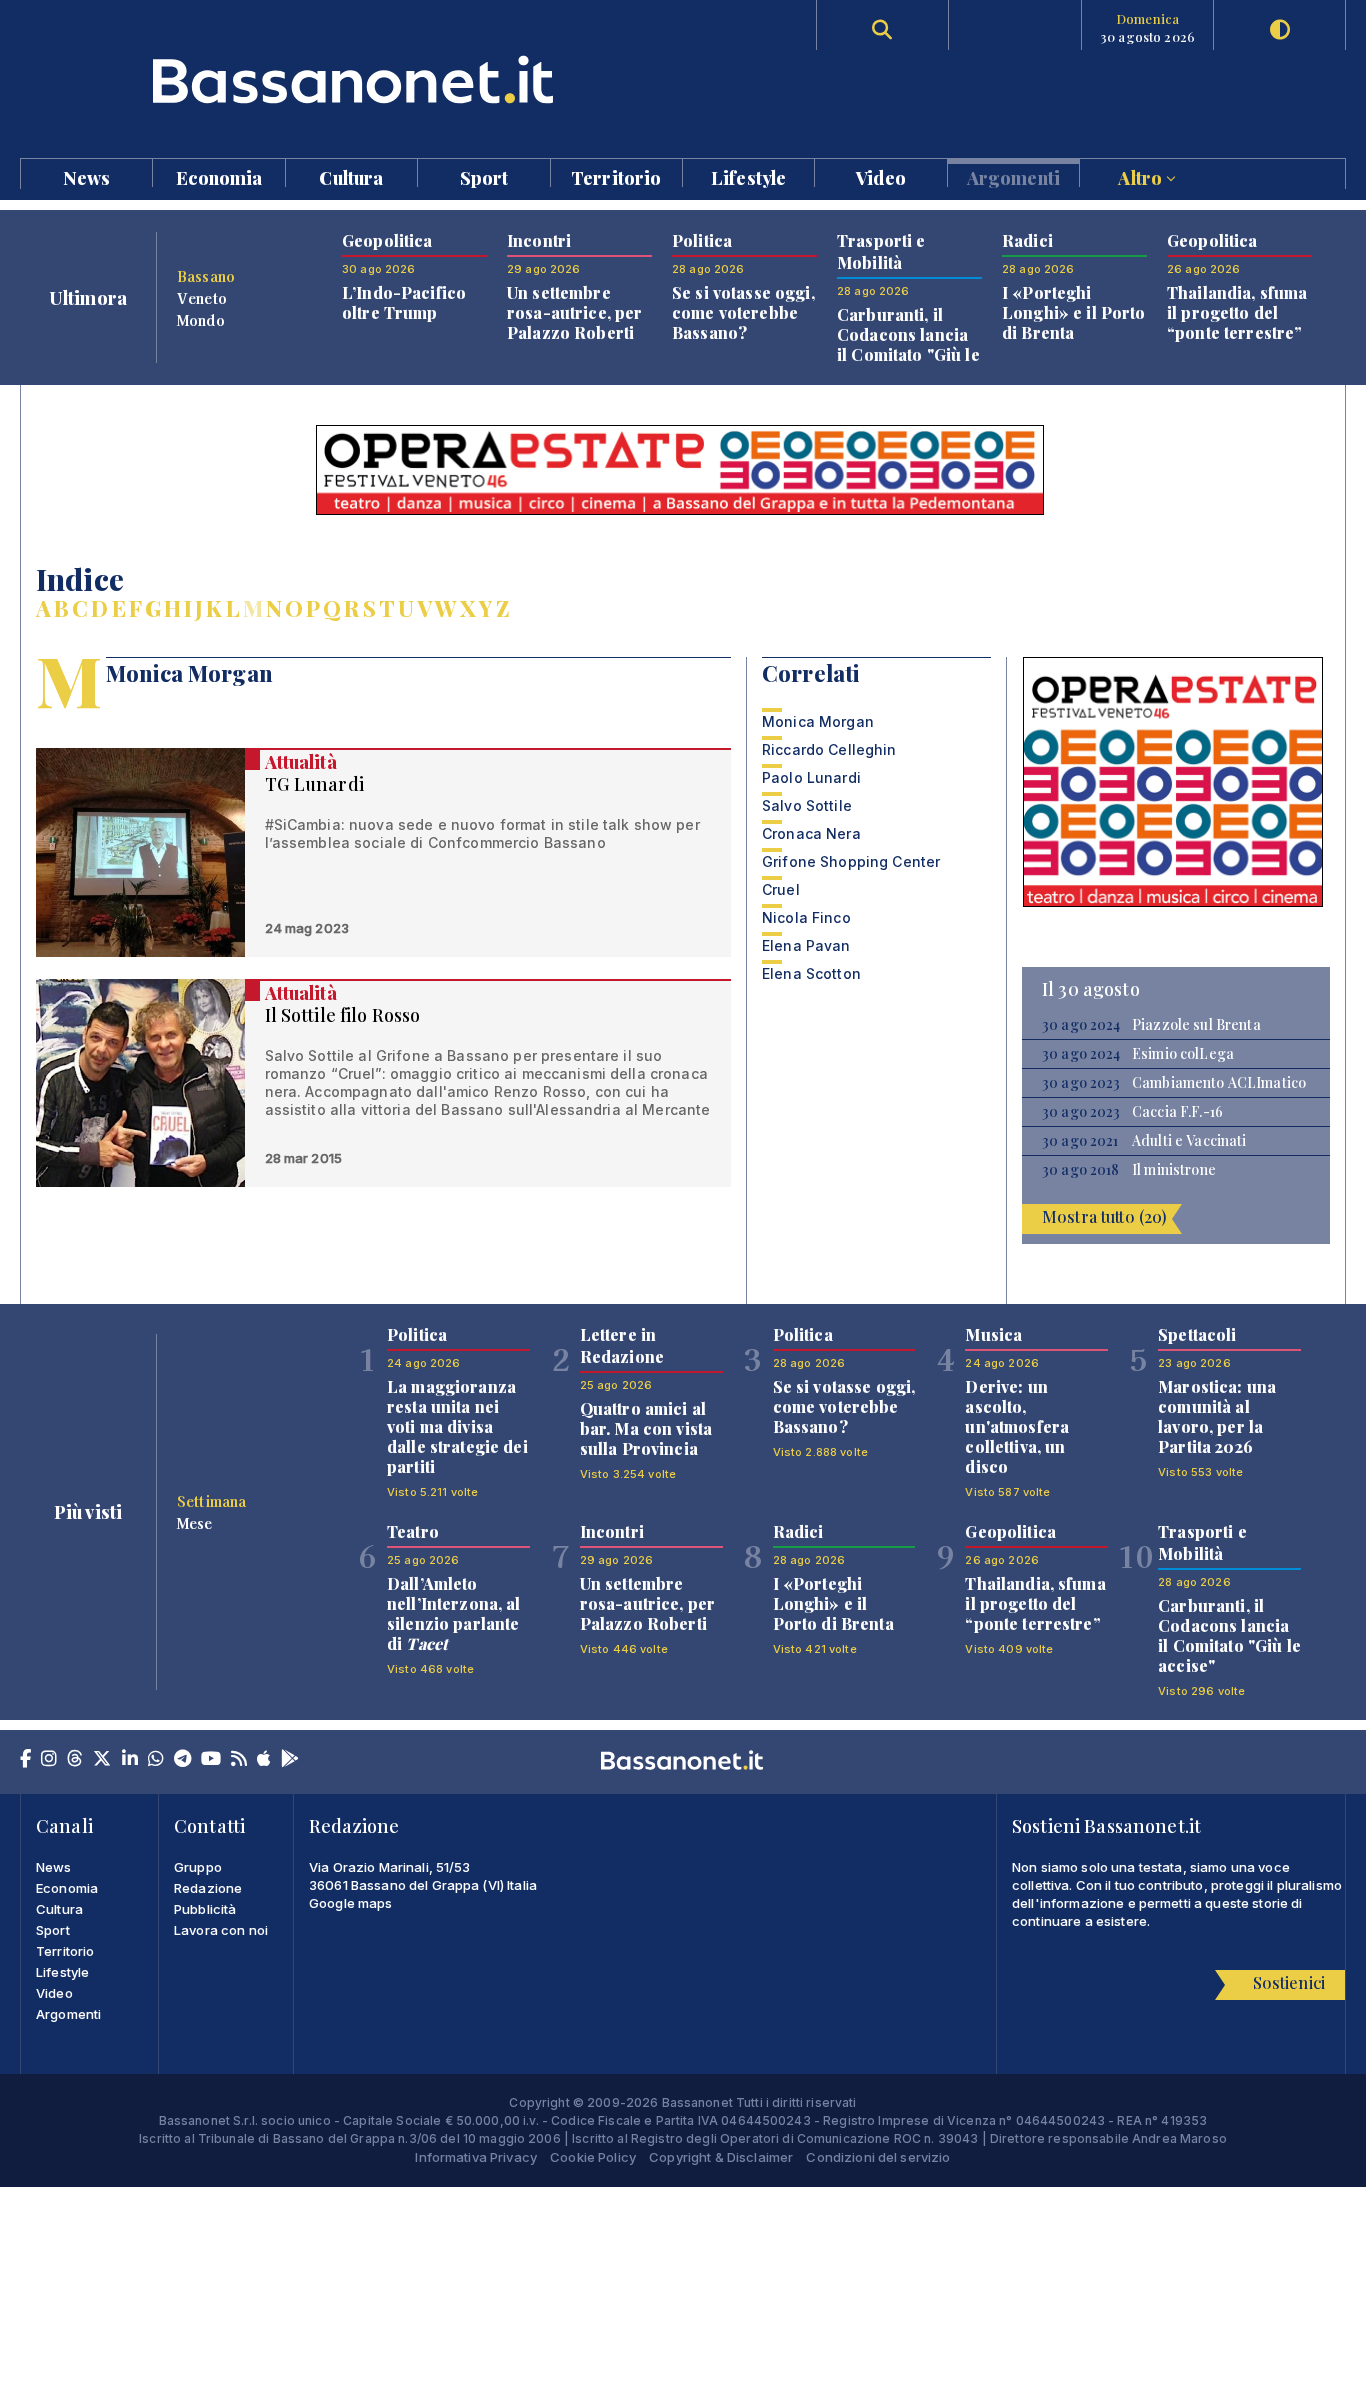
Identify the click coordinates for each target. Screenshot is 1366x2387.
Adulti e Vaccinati (1189, 1141)
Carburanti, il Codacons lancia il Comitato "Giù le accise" (908, 344)
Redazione (208, 1888)
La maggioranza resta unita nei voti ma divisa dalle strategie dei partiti (457, 1426)
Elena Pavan (806, 945)
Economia (219, 176)
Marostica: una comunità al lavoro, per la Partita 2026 (1217, 1416)
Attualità (301, 762)
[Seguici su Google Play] (290, 1760)
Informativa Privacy (476, 2157)
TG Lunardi (314, 784)
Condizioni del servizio (878, 2157)
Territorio (616, 176)
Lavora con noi (221, 1930)
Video (881, 176)
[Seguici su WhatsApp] (156, 1760)
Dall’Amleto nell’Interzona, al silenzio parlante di (454, 1613)
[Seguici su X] (102, 1760)
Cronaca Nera (811, 833)
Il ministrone (1174, 1170)
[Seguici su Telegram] (182, 1760)
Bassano (206, 276)
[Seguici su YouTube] (211, 1760)
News (87, 176)
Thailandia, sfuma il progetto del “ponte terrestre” (1237, 312)
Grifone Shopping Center (851, 861)
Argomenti (1013, 176)
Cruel (781, 889)
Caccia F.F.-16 (1177, 1112)
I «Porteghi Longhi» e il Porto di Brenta (1074, 312)
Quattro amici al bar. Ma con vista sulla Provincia (646, 1428)
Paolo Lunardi (811, 777)
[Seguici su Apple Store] (264, 1760)
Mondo (201, 320)
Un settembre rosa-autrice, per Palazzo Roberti (574, 312)
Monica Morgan (818, 721)
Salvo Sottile (807, 805)
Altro (1142, 176)
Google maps (351, 1903)
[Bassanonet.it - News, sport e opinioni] (352, 79)
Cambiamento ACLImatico (1219, 1083)
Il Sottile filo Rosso (343, 1015)
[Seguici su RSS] (239, 1760)
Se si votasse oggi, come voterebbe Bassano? (743, 312)
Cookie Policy (593, 2157)
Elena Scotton (811, 973)
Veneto (202, 298)
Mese (195, 1523)
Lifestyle (748, 176)
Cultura (351, 176)
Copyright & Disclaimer (721, 2157)
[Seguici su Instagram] (49, 1760)
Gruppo (198, 1867)
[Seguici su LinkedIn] (130, 1760)
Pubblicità (205, 1909)
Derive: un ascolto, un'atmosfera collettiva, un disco (1017, 1426)
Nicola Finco (806, 917)
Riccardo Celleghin (829, 749)
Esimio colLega (1183, 1054)
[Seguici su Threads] (75, 1760)
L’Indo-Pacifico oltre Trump (404, 302)
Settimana (211, 1501)
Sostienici (1289, 1982)
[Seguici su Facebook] (25, 1760)
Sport (484, 176)
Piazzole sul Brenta (1196, 1025)
